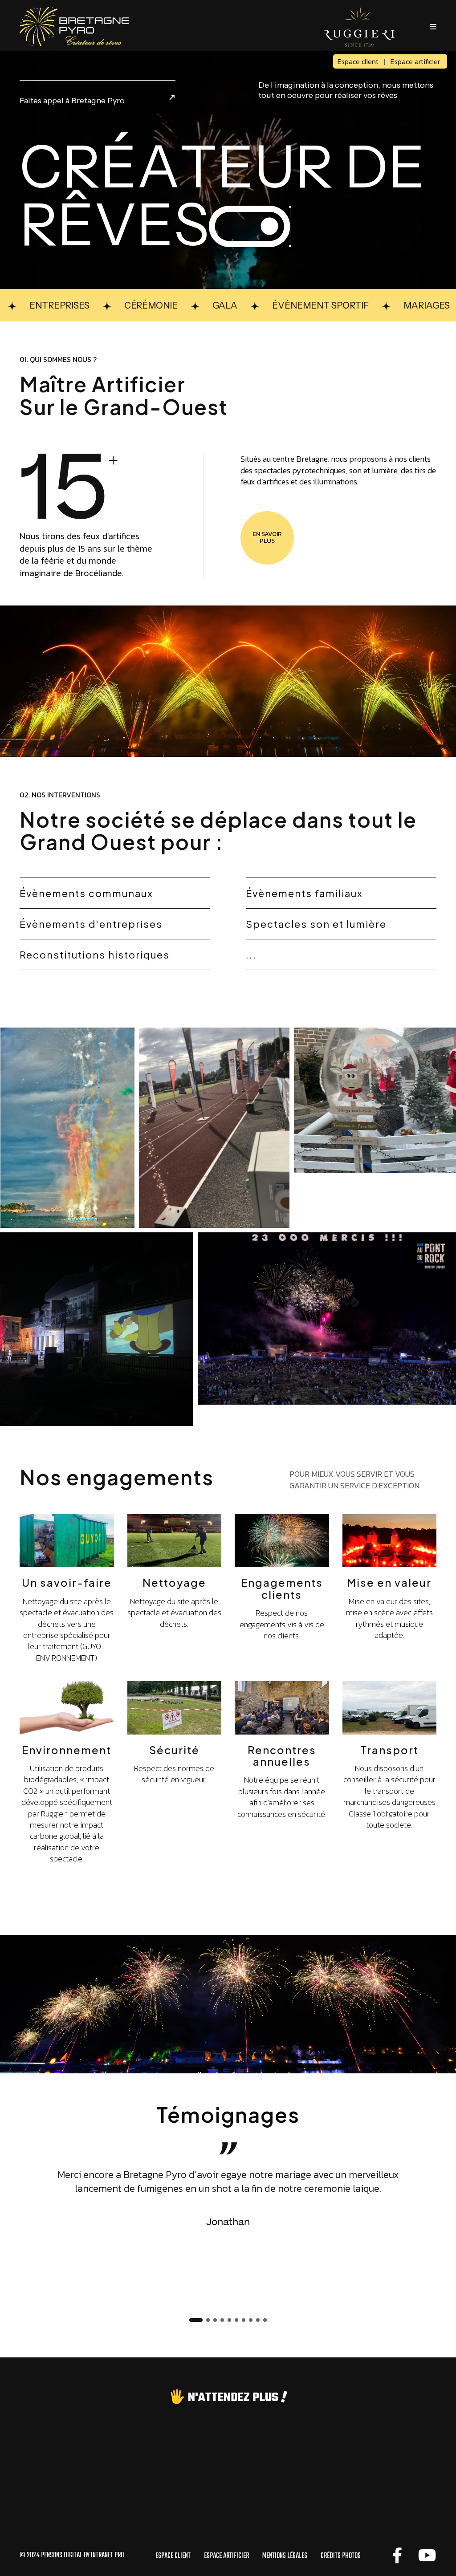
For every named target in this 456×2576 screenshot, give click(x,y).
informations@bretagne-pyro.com (228, 2528)
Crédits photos (341, 2556)
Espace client (358, 61)
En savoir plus (267, 537)
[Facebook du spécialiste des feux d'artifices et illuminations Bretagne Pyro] (397, 2556)
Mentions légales (285, 2556)
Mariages (373, 305)
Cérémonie (97, 305)
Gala (171, 305)
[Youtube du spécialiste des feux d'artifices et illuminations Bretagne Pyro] (427, 2556)
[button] (196, 2320)
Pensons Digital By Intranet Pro (82, 2556)
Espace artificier (415, 61)
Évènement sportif (267, 305)
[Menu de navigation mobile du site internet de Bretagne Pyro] (433, 27)
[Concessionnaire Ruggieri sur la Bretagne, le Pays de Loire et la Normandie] (359, 26)
